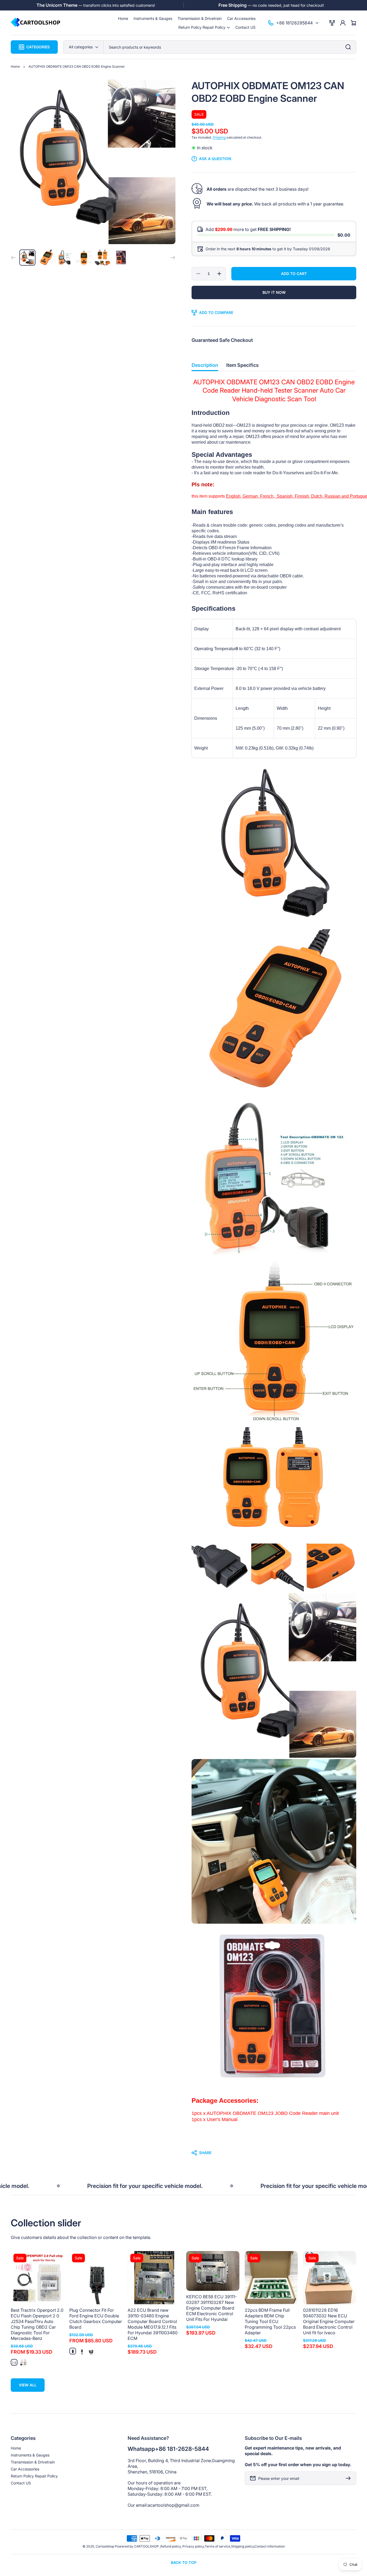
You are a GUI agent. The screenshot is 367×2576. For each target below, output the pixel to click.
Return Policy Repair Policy (34, 2476)
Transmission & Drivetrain (33, 2462)
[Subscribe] (350, 2478)
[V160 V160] (23, 2362)
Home (15, 66)
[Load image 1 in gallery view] (27, 258)
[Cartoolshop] (36, 23)
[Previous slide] (13, 258)
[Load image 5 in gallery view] (103, 258)
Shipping (219, 137)
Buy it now (274, 292)
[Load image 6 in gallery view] (121, 258)
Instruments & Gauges (30, 2455)
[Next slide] (173, 258)
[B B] (82, 2351)
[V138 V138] (14, 2362)
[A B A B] (91, 2351)
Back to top (184, 2562)
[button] (204, 27)
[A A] (73, 2351)
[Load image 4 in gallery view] (84, 258)
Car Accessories (25, 2469)
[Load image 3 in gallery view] (65, 258)
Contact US (21, 2483)
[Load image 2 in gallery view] (46, 258)
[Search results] (350, 47)
